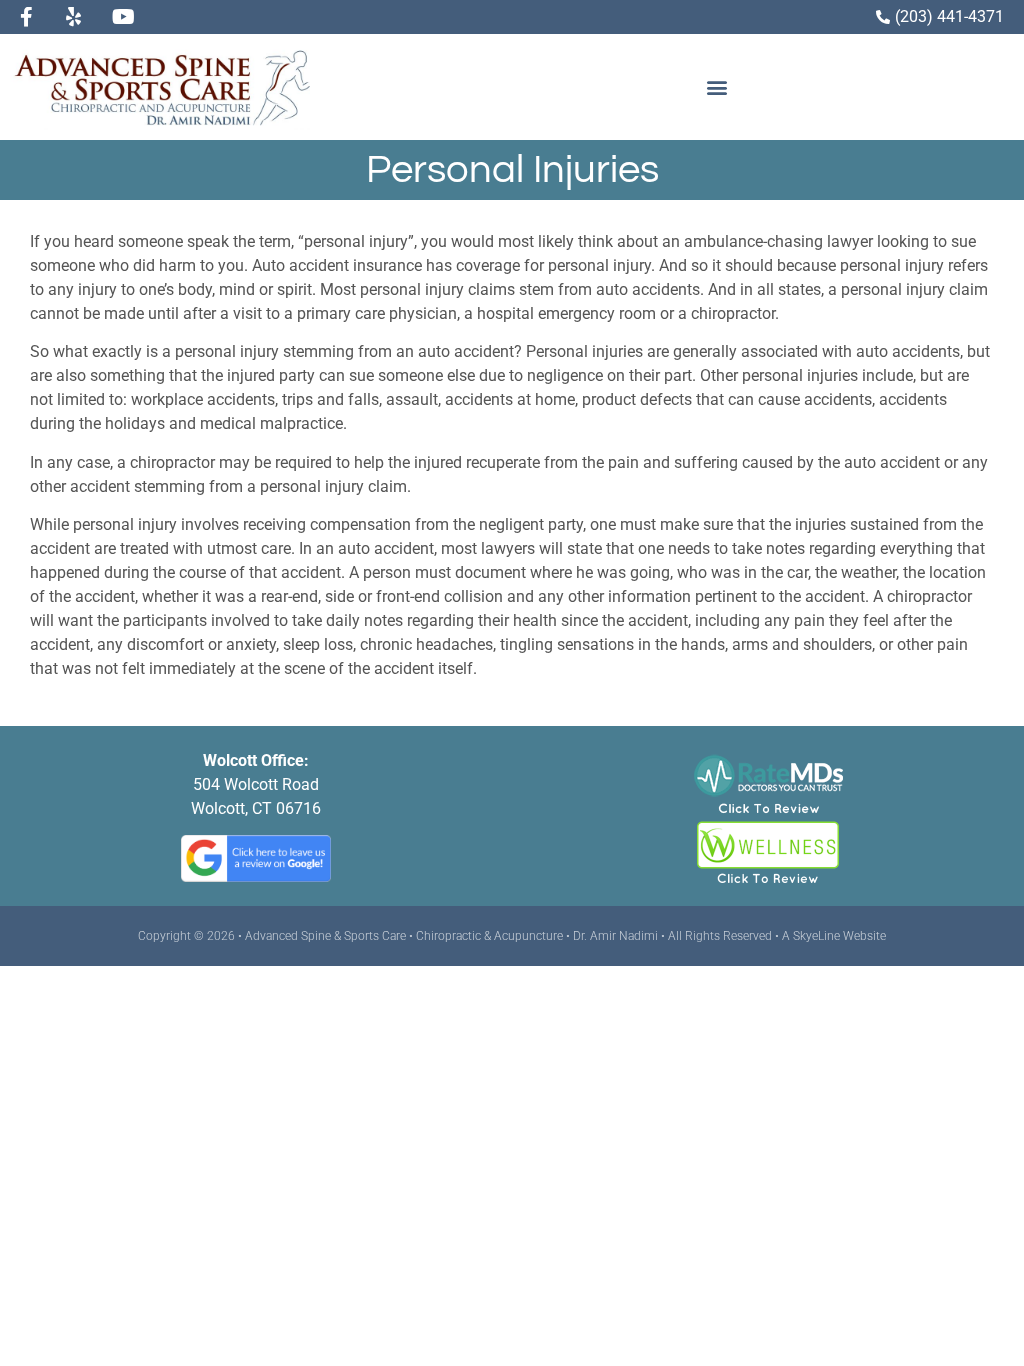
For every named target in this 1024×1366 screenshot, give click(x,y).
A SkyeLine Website (834, 936)
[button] (716, 86)
